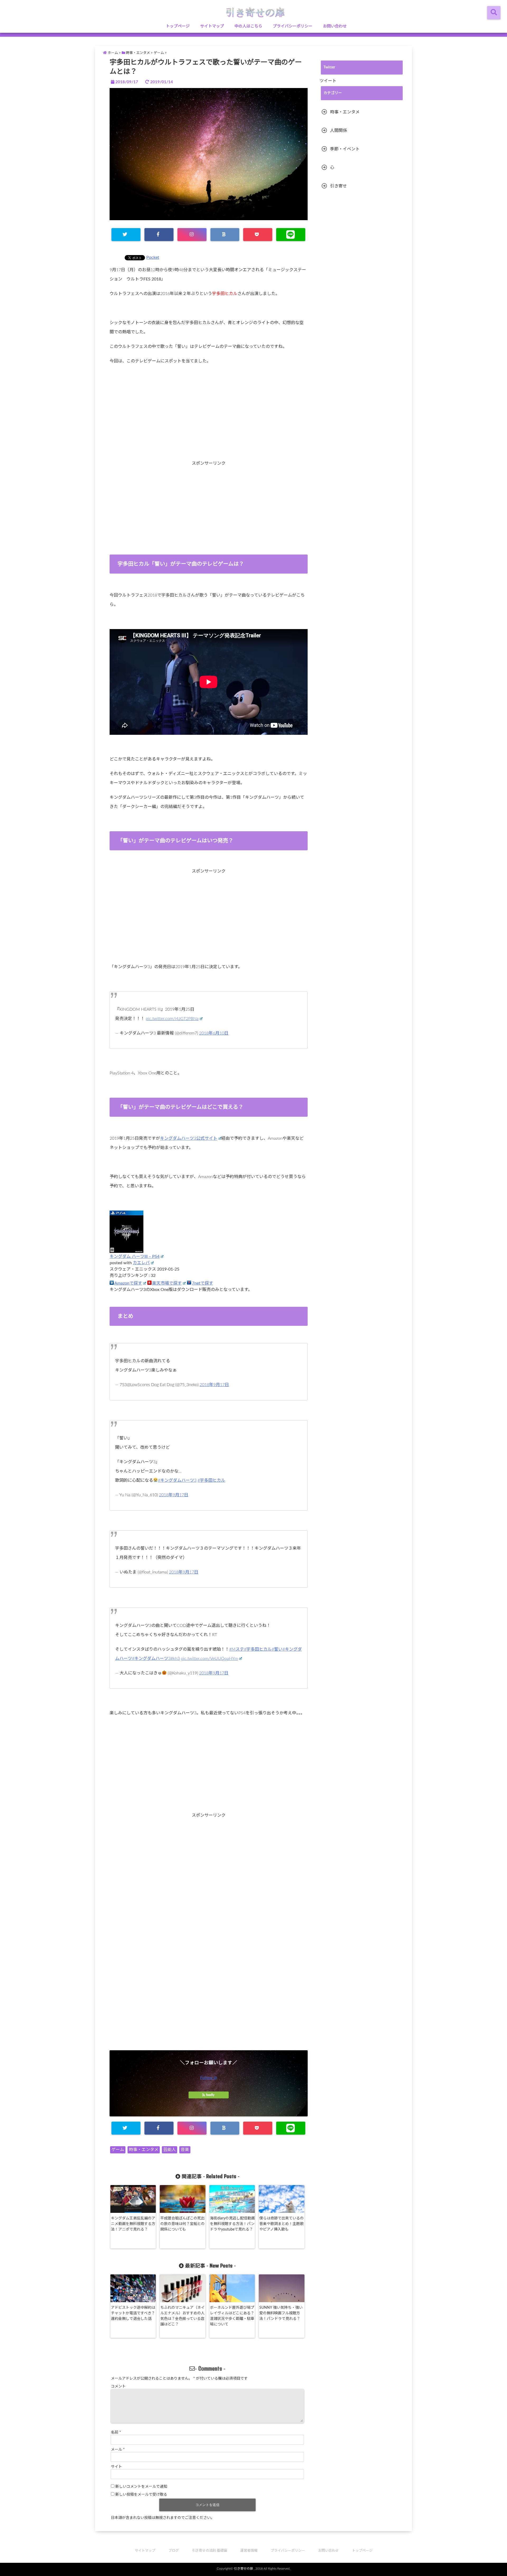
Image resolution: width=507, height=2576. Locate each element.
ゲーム (118, 2150)
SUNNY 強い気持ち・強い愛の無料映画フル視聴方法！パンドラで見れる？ (281, 2313)
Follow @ (209, 2078)
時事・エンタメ (144, 2150)
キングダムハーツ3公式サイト (189, 1138)
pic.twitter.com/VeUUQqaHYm (209, 1659)
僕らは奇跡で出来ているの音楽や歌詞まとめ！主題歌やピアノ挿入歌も (281, 2224)
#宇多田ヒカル (211, 1480)
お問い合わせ (335, 26)
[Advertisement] (209, 423)
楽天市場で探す (167, 1283)
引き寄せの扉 (243, 2569)
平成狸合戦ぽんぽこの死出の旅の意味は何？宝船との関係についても (182, 2224)
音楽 (185, 2150)
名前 (116, 2432)
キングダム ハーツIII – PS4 (135, 1257)
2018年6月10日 (214, 1033)
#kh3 (175, 1659)
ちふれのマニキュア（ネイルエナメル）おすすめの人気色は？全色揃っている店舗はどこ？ (182, 2316)
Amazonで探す (128, 1283)
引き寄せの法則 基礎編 (210, 2551)
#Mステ (237, 1649)
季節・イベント (345, 149)
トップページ (178, 26)
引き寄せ (339, 186)
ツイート (328, 81)
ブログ (174, 2551)
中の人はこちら (248, 26)
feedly (210, 2095)
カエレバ (141, 1263)
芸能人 (170, 2150)
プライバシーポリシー (293, 26)
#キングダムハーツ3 (177, 1480)
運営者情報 (249, 2551)
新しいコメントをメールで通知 (141, 2487)
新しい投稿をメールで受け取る (141, 2495)
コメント (118, 2386)
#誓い (277, 1649)
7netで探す (203, 1283)
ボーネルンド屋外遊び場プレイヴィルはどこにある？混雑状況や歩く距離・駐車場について (232, 2316)
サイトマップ (212, 26)
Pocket (153, 257)
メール (118, 2450)
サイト (116, 2467)
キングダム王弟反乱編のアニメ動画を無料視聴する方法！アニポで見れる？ (133, 2224)
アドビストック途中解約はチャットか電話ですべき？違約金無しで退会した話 (133, 2313)
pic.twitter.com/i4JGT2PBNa (172, 1019)
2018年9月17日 (214, 1385)
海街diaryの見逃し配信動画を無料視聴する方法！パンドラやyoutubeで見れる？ (232, 2224)
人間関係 (339, 131)
